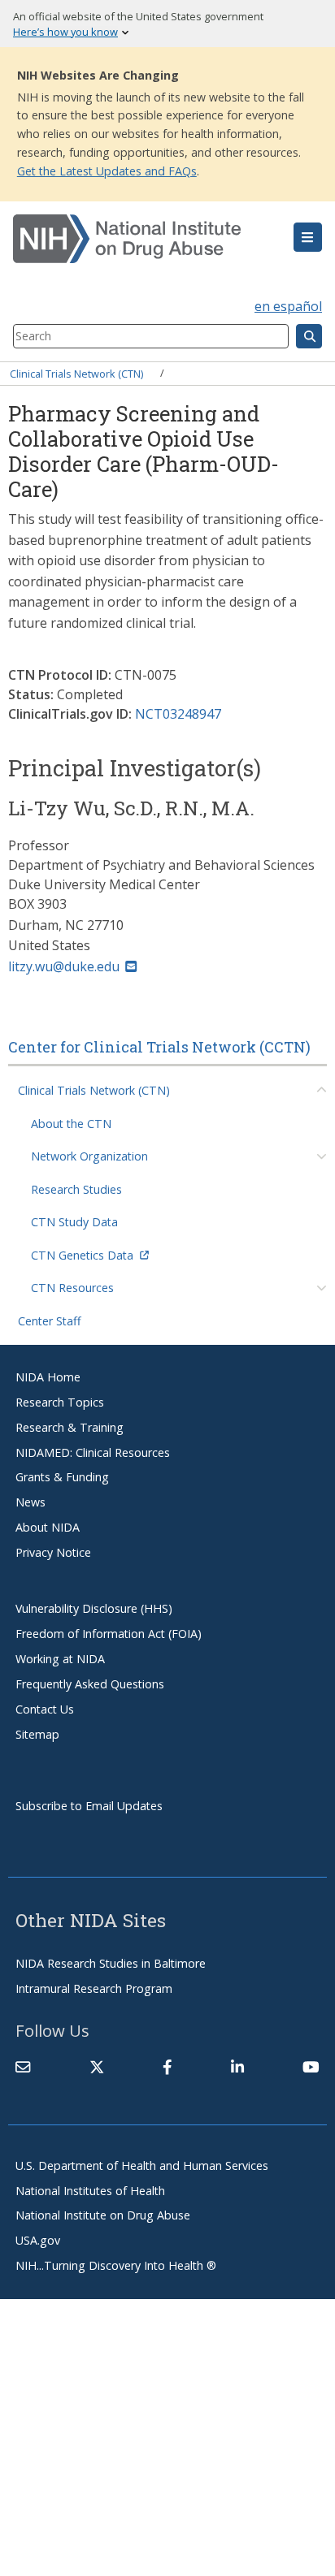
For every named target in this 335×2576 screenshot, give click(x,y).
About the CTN (71, 1124)
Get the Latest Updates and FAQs (107, 171)
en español (288, 306)
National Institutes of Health (90, 2191)
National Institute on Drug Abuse (103, 2215)
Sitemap (37, 1734)
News (30, 1502)
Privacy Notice (53, 1552)
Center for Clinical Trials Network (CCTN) (159, 1047)
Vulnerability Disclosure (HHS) (94, 1608)
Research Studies (76, 1189)
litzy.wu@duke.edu (64, 966)
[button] (308, 237)
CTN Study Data (74, 1222)
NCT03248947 (178, 714)
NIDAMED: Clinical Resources (93, 1452)
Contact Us (45, 1709)
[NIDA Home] (142, 239)
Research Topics (60, 1402)
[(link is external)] (97, 2067)
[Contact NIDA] (23, 2067)
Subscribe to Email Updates (89, 1806)
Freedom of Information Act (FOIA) (109, 1634)
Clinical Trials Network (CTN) (76, 373)
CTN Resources (72, 1288)
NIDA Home (48, 1377)
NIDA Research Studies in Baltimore (111, 1963)
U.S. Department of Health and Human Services (142, 2165)
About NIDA (48, 1527)
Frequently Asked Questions (90, 1684)
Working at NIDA (60, 1659)
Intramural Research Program (94, 1988)
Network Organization (89, 1156)
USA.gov (38, 2240)
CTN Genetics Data (82, 1255)
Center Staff (50, 1321)
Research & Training (70, 1427)
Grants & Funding (62, 1477)
